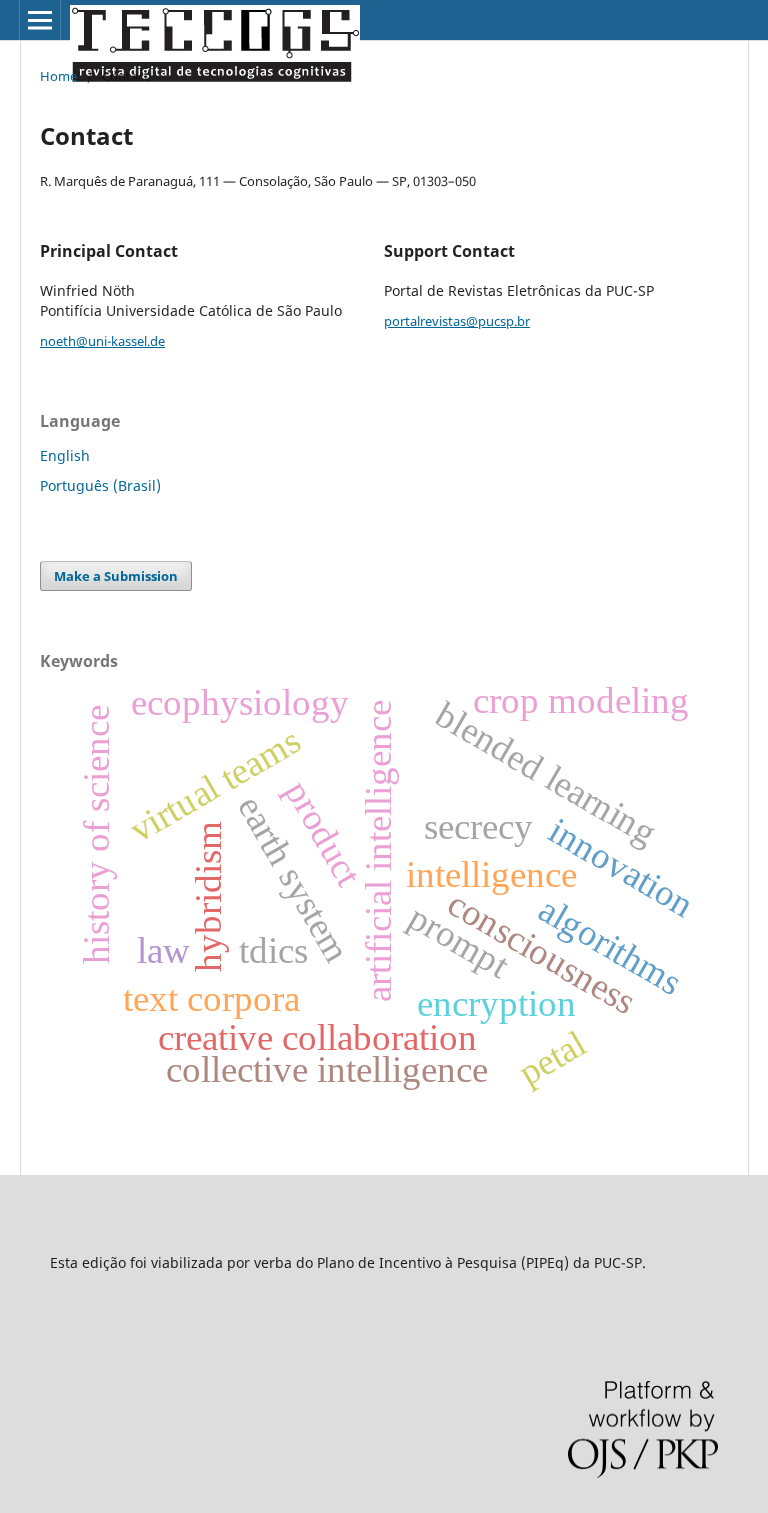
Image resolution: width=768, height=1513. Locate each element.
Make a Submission (116, 576)
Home (58, 76)
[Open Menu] (40, 20)
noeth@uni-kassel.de (102, 341)
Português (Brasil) (100, 485)
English (65, 455)
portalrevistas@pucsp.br (457, 321)
